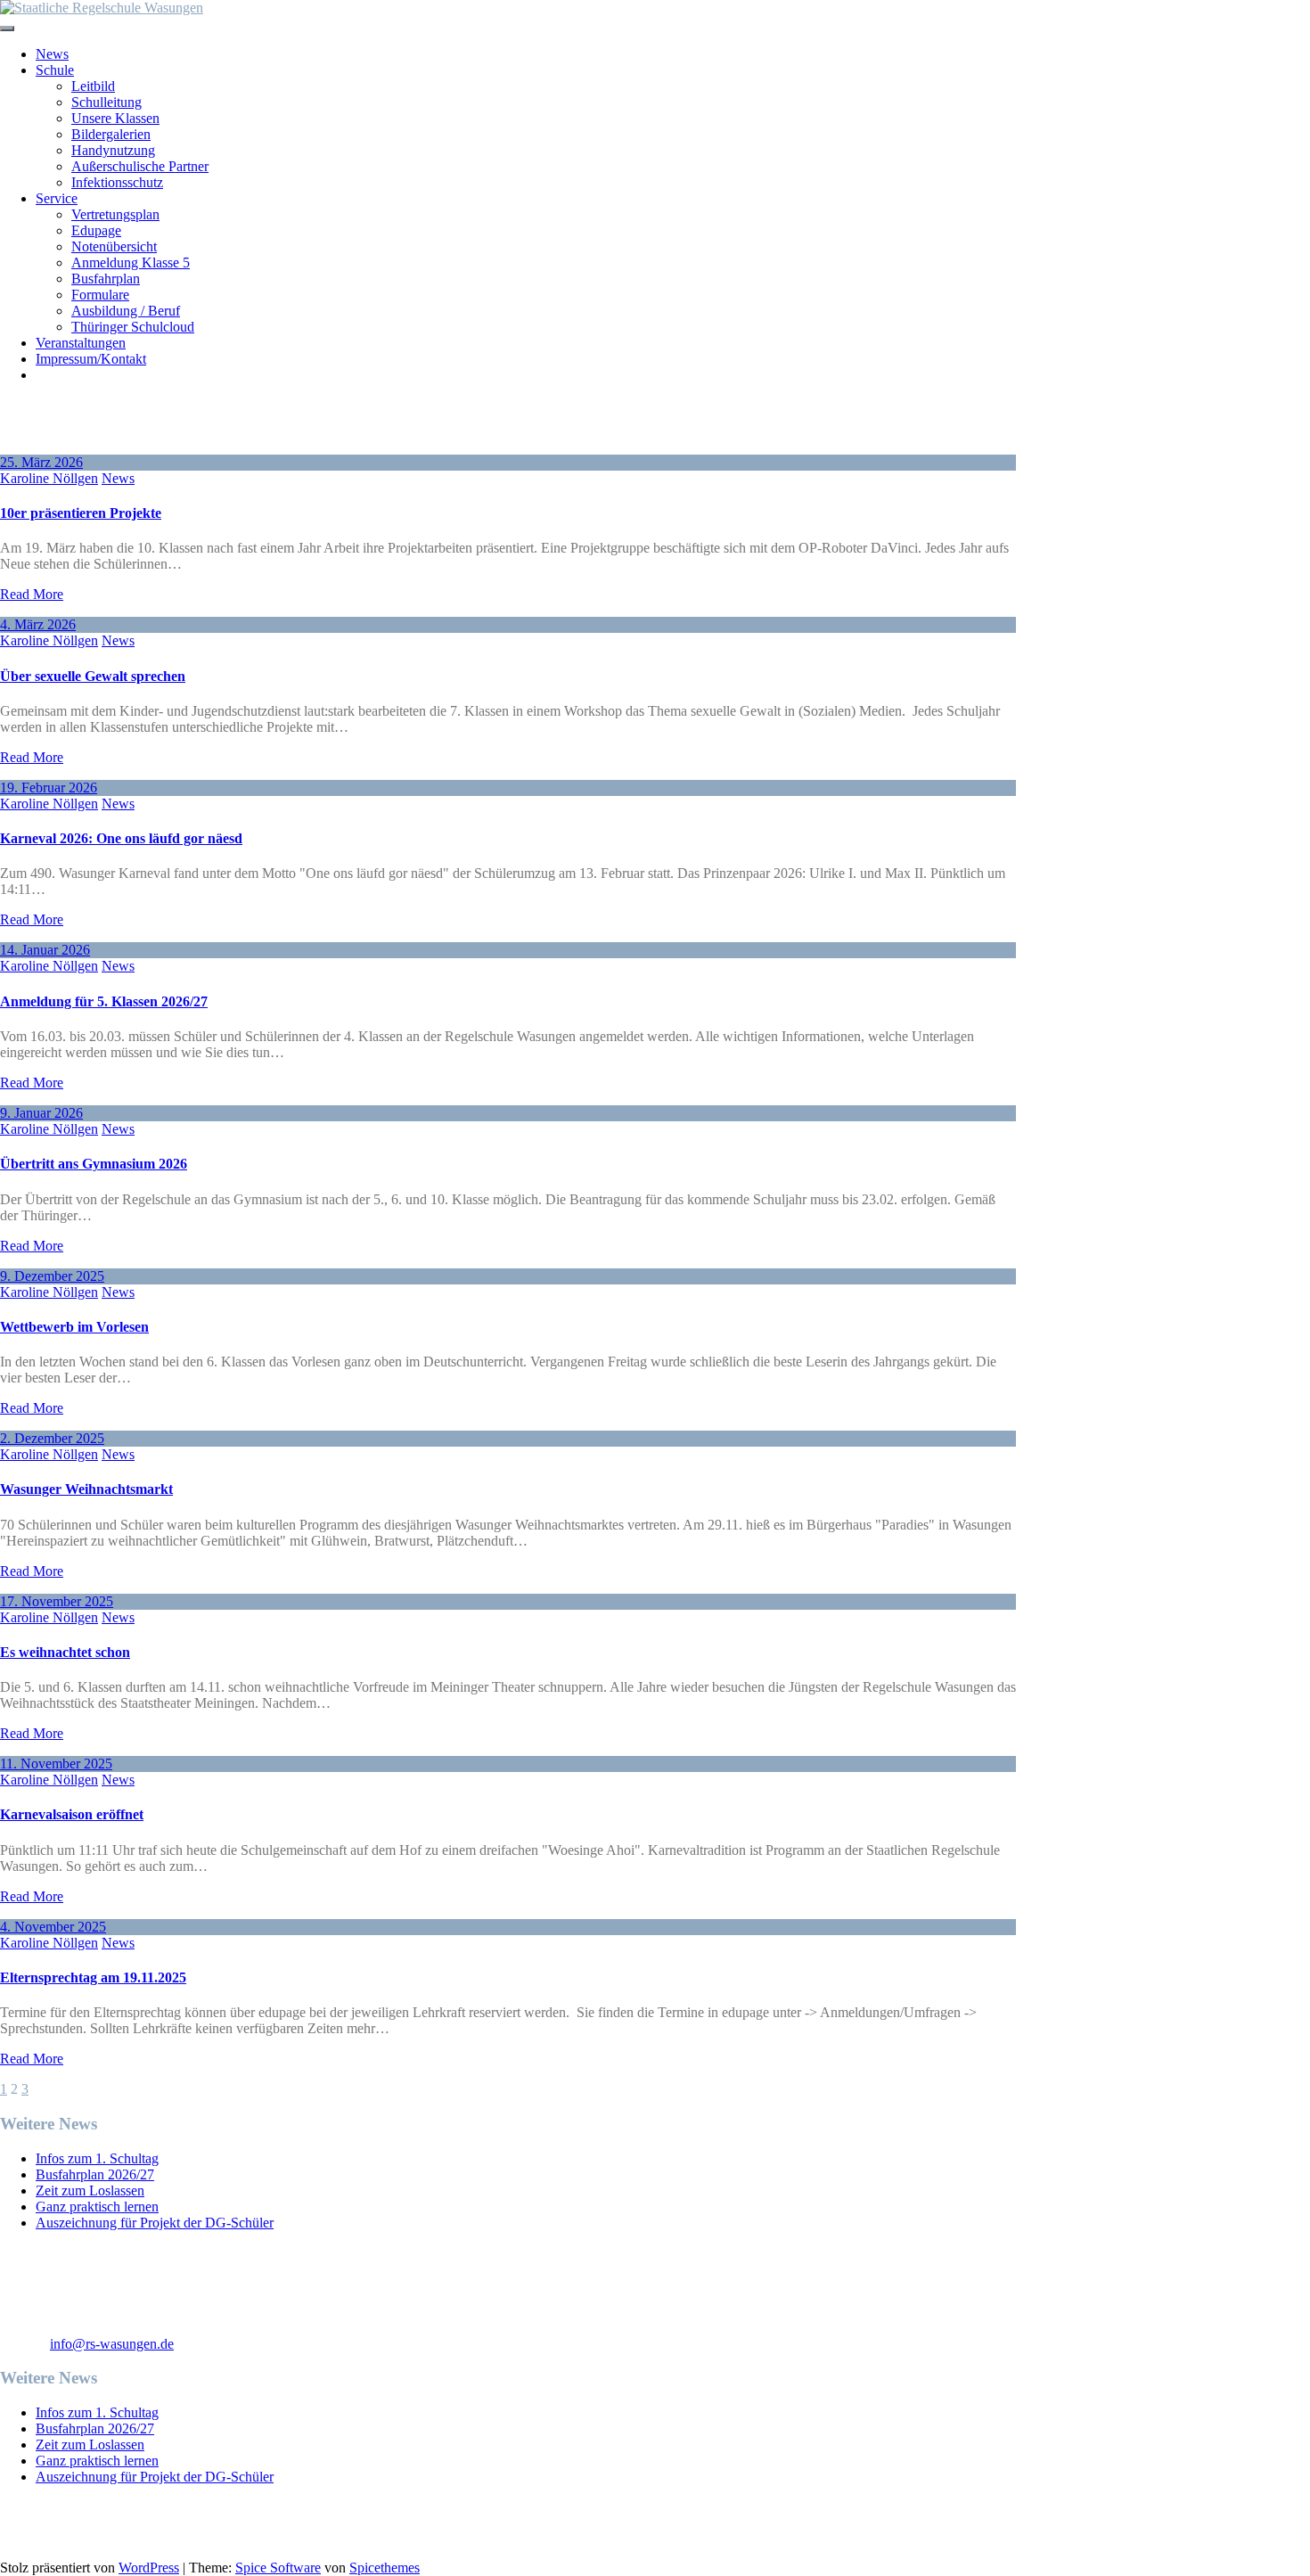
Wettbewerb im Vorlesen (74, 1327)
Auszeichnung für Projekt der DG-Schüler (155, 2223)
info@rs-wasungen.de (112, 2344)
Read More (32, 594)
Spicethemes (385, 2568)
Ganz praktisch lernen (97, 2207)
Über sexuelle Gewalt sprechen (93, 676)
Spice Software (278, 2568)
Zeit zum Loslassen (90, 2190)
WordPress (149, 2568)
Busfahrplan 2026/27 (95, 2174)
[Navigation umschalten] (7, 29)
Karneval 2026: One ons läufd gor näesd (121, 838)
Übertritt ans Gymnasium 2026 (94, 1164)
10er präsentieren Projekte (81, 513)
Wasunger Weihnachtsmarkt (86, 1489)
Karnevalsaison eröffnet (72, 1814)
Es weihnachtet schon (65, 1652)
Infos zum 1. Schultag (97, 2158)
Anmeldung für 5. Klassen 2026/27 (104, 1001)
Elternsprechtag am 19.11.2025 (93, 1977)
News (118, 478)
